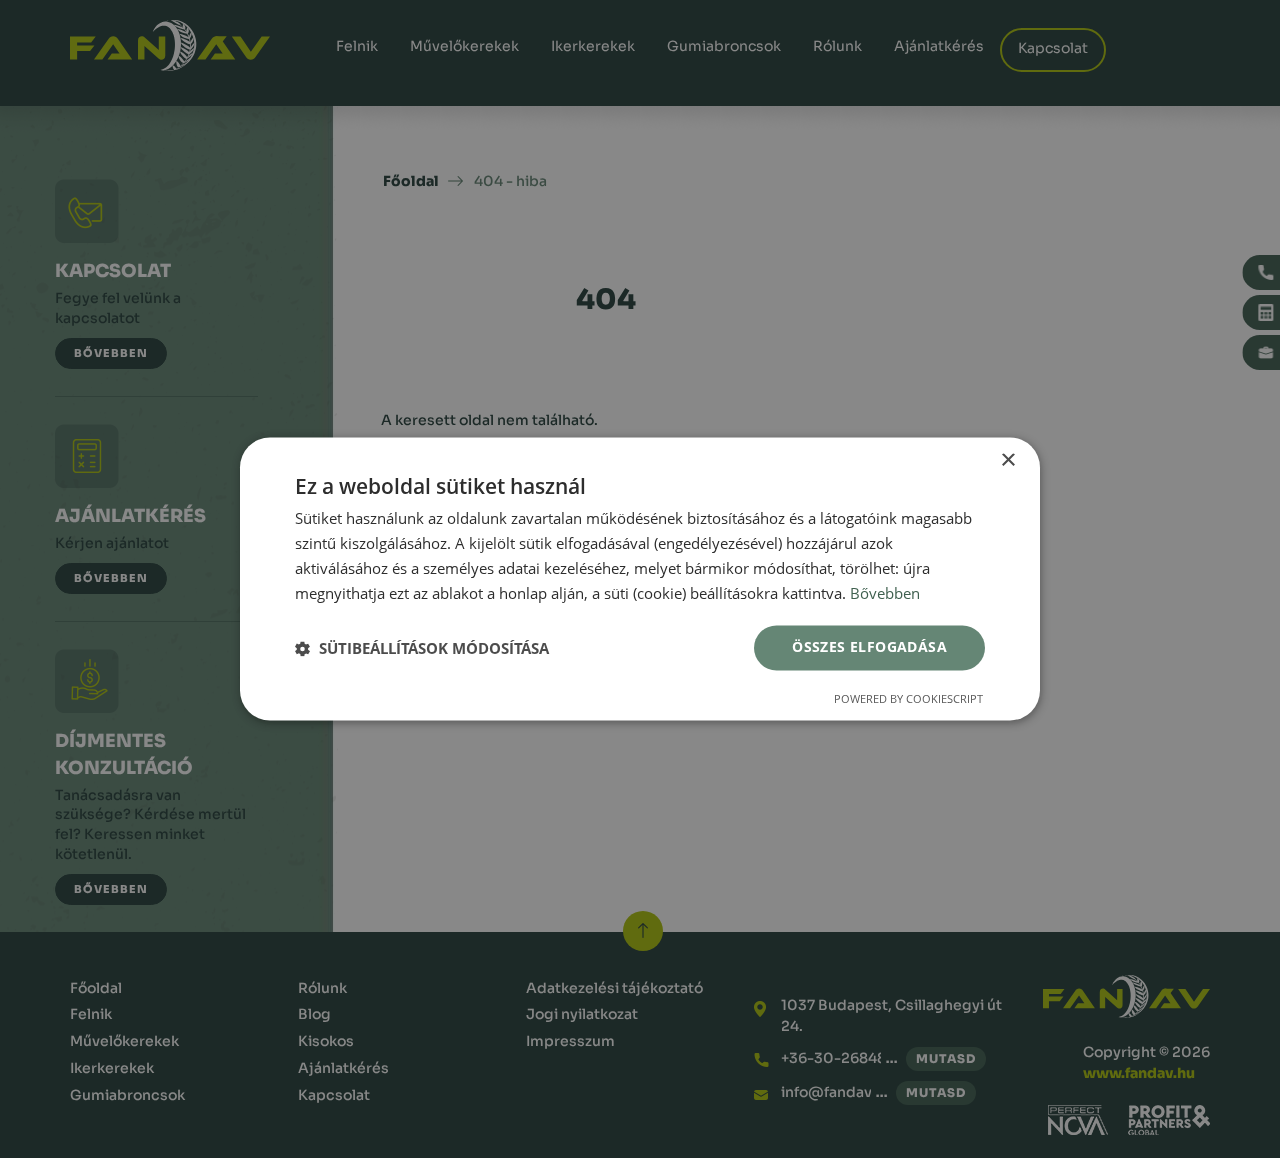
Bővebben (885, 593)
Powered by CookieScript (908, 699)
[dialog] (640, 578)
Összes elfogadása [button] (869, 647)
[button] (422, 648)
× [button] (1007, 460)
